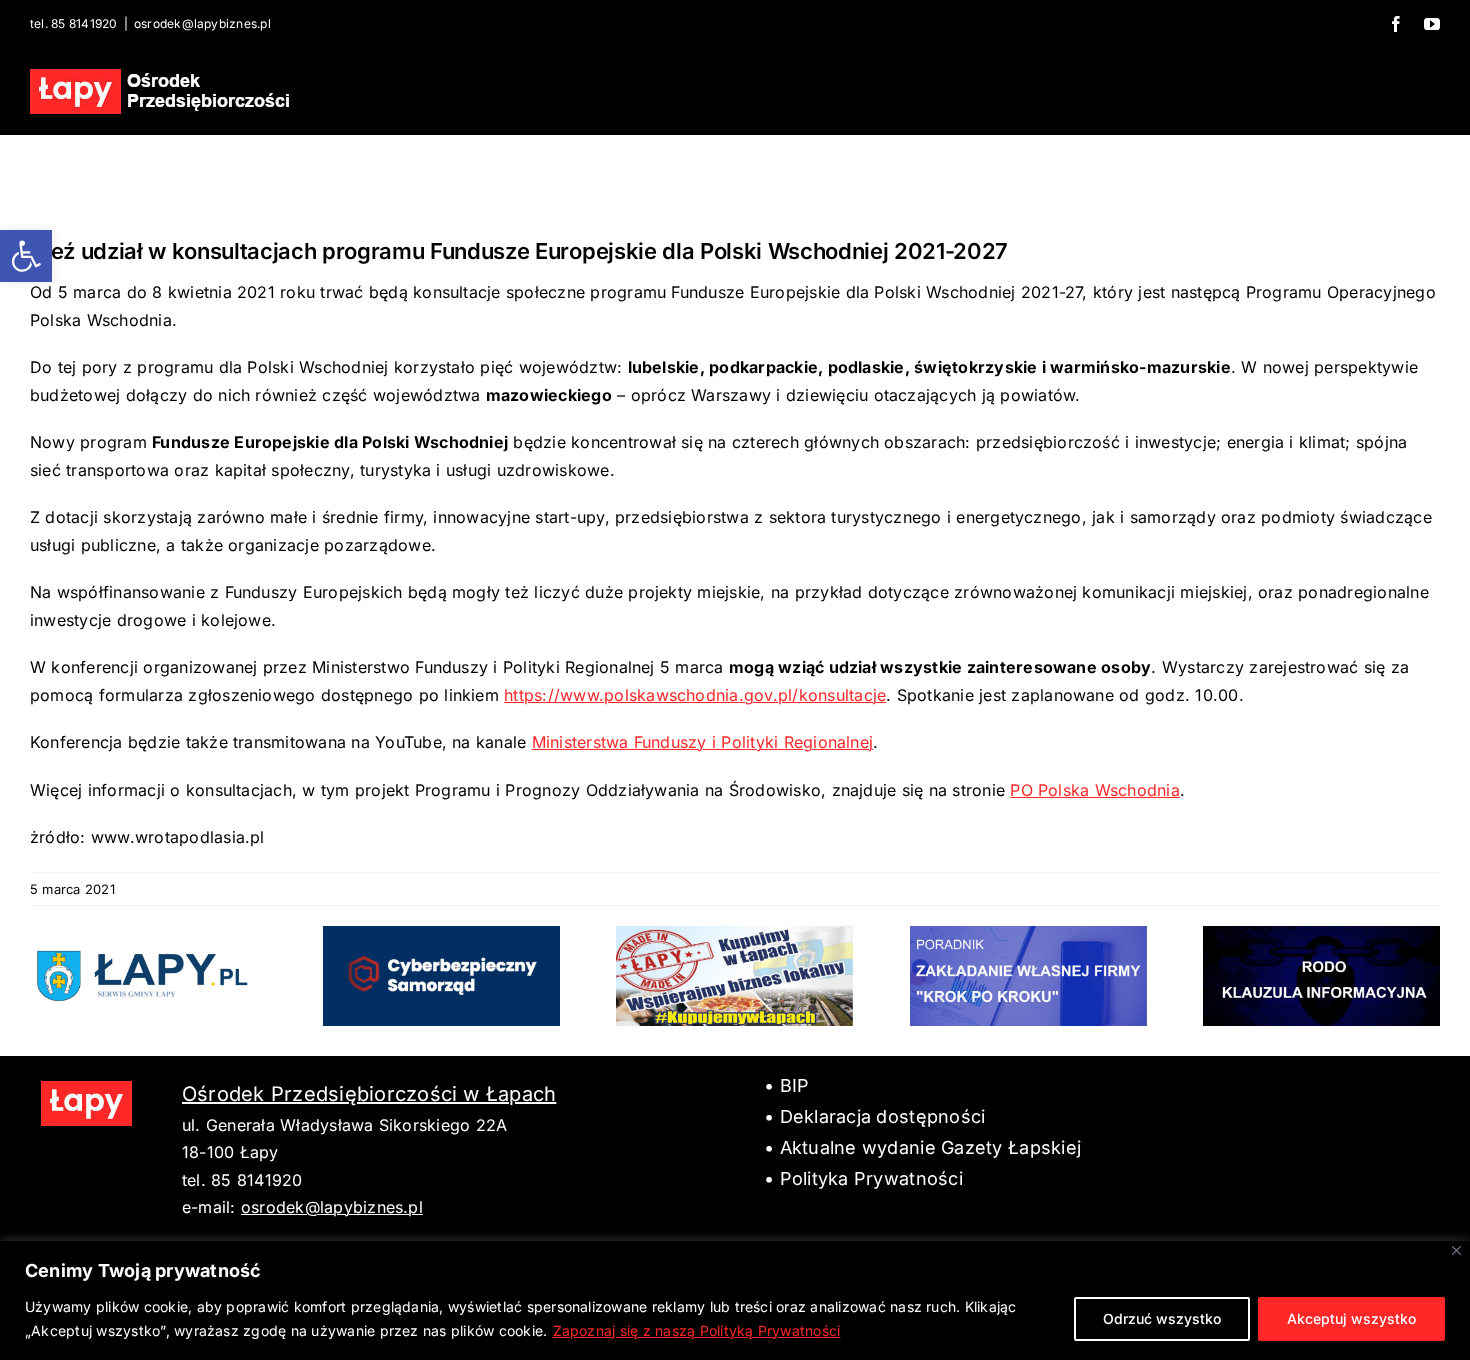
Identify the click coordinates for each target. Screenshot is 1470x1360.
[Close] (1456, 1250)
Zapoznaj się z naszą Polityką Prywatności (697, 1330)
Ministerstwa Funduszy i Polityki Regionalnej (703, 742)
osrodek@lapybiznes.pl (202, 23)
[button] (26, 256)
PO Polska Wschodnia (1095, 790)
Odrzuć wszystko (1162, 1318)
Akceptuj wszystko (1351, 1318)
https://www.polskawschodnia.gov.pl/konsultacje (695, 695)
